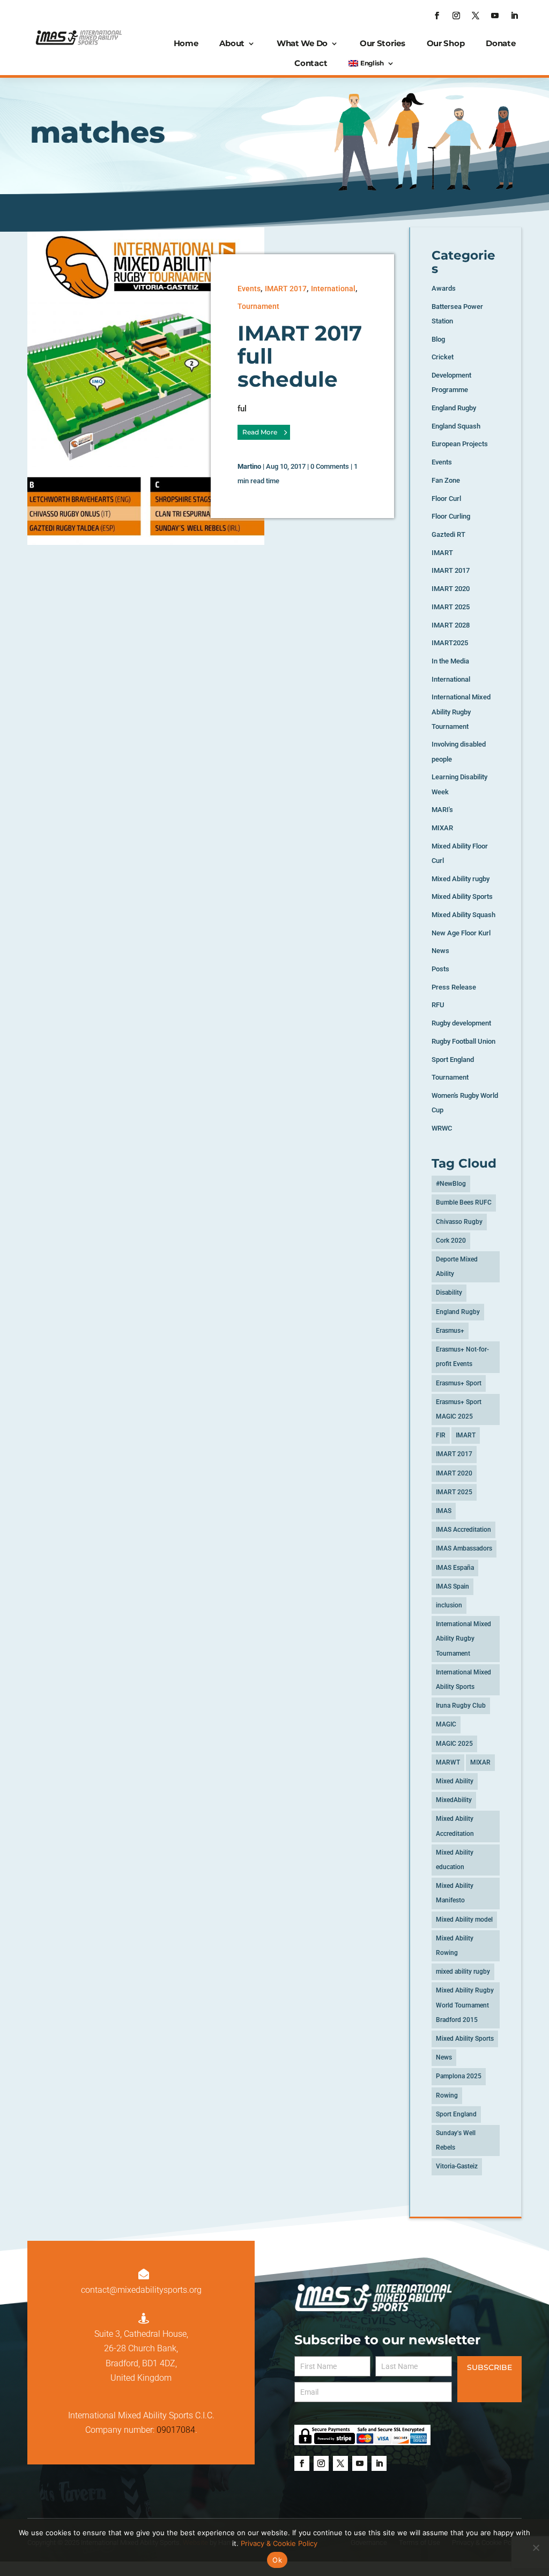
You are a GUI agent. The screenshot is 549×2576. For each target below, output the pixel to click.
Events (249, 289)
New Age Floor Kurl (461, 933)
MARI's (442, 810)
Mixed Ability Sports (462, 896)
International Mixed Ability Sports (463, 1680)
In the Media (450, 661)
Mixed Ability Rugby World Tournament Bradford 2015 (465, 2005)
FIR (441, 1435)
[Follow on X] (476, 16)
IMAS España (455, 1568)
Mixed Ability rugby (461, 879)
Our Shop (446, 43)
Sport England (453, 1060)
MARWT (448, 1762)
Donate (500, 43)
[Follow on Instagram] (456, 16)
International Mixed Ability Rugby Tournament (461, 711)
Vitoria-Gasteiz (457, 2166)
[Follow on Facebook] (437, 16)
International (333, 289)
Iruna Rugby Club (461, 1706)
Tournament (258, 306)
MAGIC (446, 1724)
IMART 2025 (451, 607)
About (232, 43)
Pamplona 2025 (459, 2076)
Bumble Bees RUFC (464, 1202)
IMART (442, 553)
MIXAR (442, 828)
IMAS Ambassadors (464, 1548)
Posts (440, 969)
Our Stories (383, 43)
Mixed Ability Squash (463, 915)
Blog (438, 339)
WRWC (442, 1128)
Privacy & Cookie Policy (279, 2543)
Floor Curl (446, 499)
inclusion (449, 1605)
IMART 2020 (451, 589)
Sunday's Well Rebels (456, 2140)
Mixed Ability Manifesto (455, 1893)
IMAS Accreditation (463, 1530)
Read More (260, 432)
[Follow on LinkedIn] (514, 16)
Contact (311, 63)
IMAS (444, 1511)
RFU (438, 1005)
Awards (444, 288)
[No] (536, 2548)
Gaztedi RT (448, 534)
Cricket (443, 357)
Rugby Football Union (463, 1041)
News (440, 951)
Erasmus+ (450, 1331)
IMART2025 (450, 643)
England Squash (456, 426)
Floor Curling (451, 516)
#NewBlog (451, 1184)
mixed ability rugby (463, 1972)
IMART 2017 (286, 289)
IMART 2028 (451, 625)
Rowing (447, 2095)
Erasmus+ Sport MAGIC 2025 (459, 1409)
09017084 (176, 2430)
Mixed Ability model (464, 1920)
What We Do (302, 43)
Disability (449, 1293)
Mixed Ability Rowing (455, 1946)
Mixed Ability (455, 1781)
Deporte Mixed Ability (457, 1267)
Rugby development (461, 1023)
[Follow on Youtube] (495, 16)
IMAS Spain (452, 1586)
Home (186, 43)
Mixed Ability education (455, 1860)
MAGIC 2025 (454, 1744)
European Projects (460, 444)
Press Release (454, 987)
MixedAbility (454, 1800)
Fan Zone (446, 480)
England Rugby (454, 408)
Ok (277, 2560)
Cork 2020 (451, 1241)
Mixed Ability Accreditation (455, 1826)
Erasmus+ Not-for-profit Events (462, 1357)
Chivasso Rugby (459, 1222)
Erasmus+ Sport (459, 1383)
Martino (249, 466)
